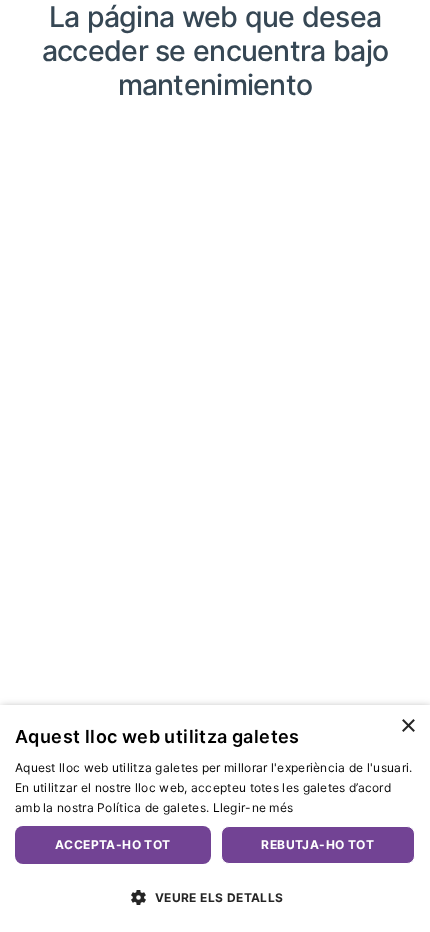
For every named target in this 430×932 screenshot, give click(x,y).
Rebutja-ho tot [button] (317, 844)
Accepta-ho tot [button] (113, 844)
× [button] (407, 726)
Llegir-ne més (253, 807)
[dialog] (215, 818)
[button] (215, 897)
